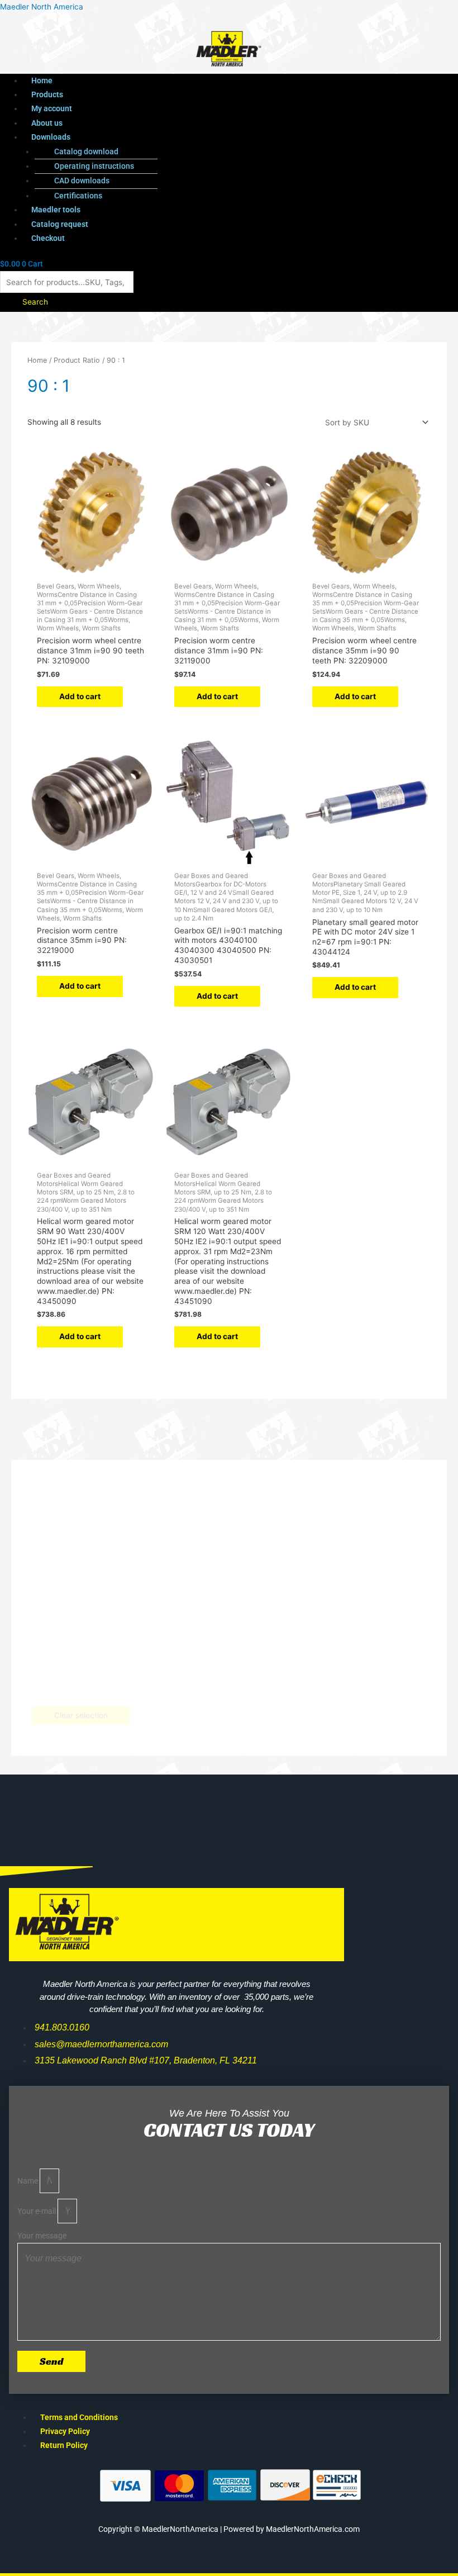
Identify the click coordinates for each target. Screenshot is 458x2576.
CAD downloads (82, 181)
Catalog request (60, 224)
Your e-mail (37, 2211)
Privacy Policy (65, 2431)
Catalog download (86, 151)
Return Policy (64, 2445)
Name (28, 2181)
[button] (206, 137)
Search (35, 302)
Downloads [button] (51, 137)
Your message (42, 2236)
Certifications (78, 196)
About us (47, 123)
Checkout (48, 238)
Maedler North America (42, 7)
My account (52, 108)
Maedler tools (56, 210)
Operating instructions (94, 166)
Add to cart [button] (80, 696)
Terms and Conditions (79, 2417)
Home (42, 80)
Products (47, 94)
